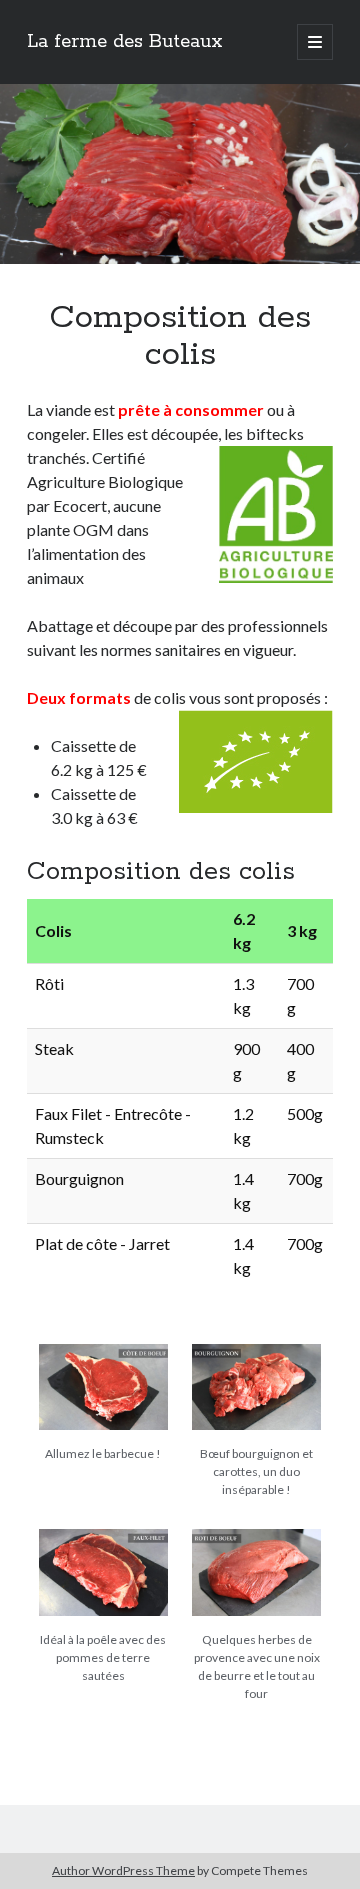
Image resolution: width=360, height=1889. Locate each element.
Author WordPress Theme (123, 1870)
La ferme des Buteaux (125, 42)
